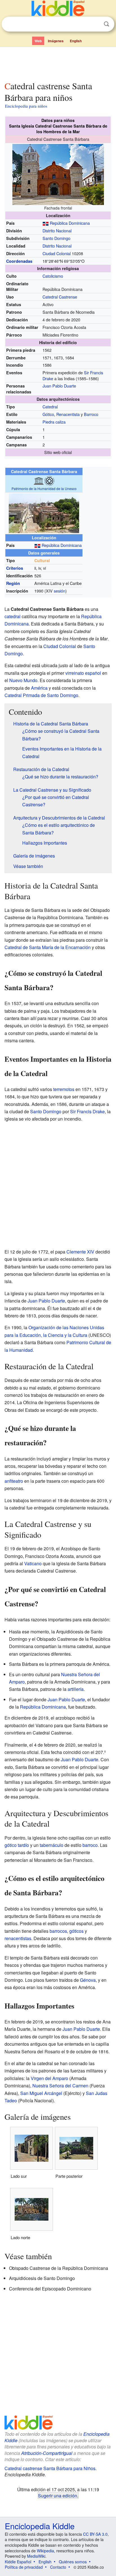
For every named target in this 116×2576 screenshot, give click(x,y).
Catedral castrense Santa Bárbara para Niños (50, 2468)
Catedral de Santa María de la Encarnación (48, 947)
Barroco (91, 414)
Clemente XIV (80, 1252)
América (39, 688)
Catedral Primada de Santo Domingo (41, 695)
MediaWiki (36, 2556)
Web (38, 41)
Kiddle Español (18, 2562)
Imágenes (56, 41)
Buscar (106, 24)
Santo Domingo (56, 238)
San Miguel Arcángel (41, 2093)
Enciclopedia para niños (26, 106)
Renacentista (68, 414)
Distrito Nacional (57, 231)
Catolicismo (53, 276)
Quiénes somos (73, 2562)
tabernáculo (52, 1845)
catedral (13, 616)
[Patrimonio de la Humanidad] (49, 480)
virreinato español (83, 673)
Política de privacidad (24, 2567)
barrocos (58, 1931)
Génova (88, 1980)
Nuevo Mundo (23, 680)
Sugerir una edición (58, 2495)
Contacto (58, 2567)
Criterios (15, 568)
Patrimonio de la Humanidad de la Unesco (44, 488)
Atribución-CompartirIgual (47, 2453)
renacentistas (18, 1938)
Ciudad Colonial (57, 253)
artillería (76, 1689)
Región (13, 583)
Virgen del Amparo (49, 2078)
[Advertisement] (58, 63)
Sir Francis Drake (87, 1111)
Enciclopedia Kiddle (40, 2526)
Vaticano (33, 1563)
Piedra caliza (54, 422)
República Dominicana (70, 223)
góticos (76, 1931)
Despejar (95, 24)
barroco (90, 1845)
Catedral (50, 407)
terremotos (64, 1089)
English (76, 41)
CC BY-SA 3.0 (95, 2534)
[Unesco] (39, 480)
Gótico (48, 414)
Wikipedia (45, 2551)
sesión (60, 591)
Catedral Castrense (60, 297)
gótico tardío (17, 1845)
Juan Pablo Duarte (59, 386)
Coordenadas (19, 261)
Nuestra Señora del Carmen (60, 2086)
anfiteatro (14, 1481)
